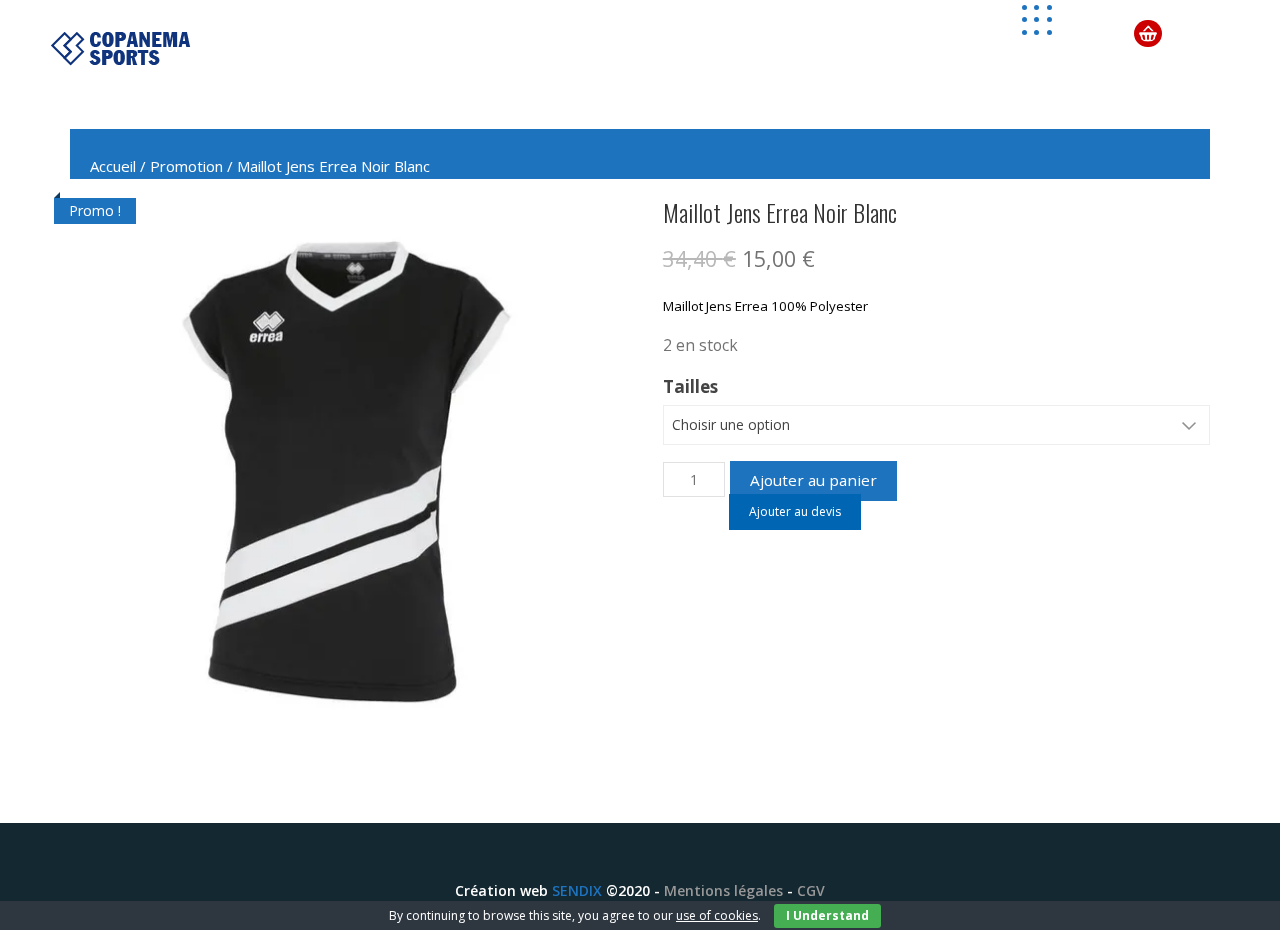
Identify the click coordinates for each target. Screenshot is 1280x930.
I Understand (827, 915)
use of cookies (717, 915)
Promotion (186, 166)
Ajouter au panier (813, 480)
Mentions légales (723, 890)
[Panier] (1148, 31)
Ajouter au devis (795, 511)
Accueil (113, 166)
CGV (811, 890)
